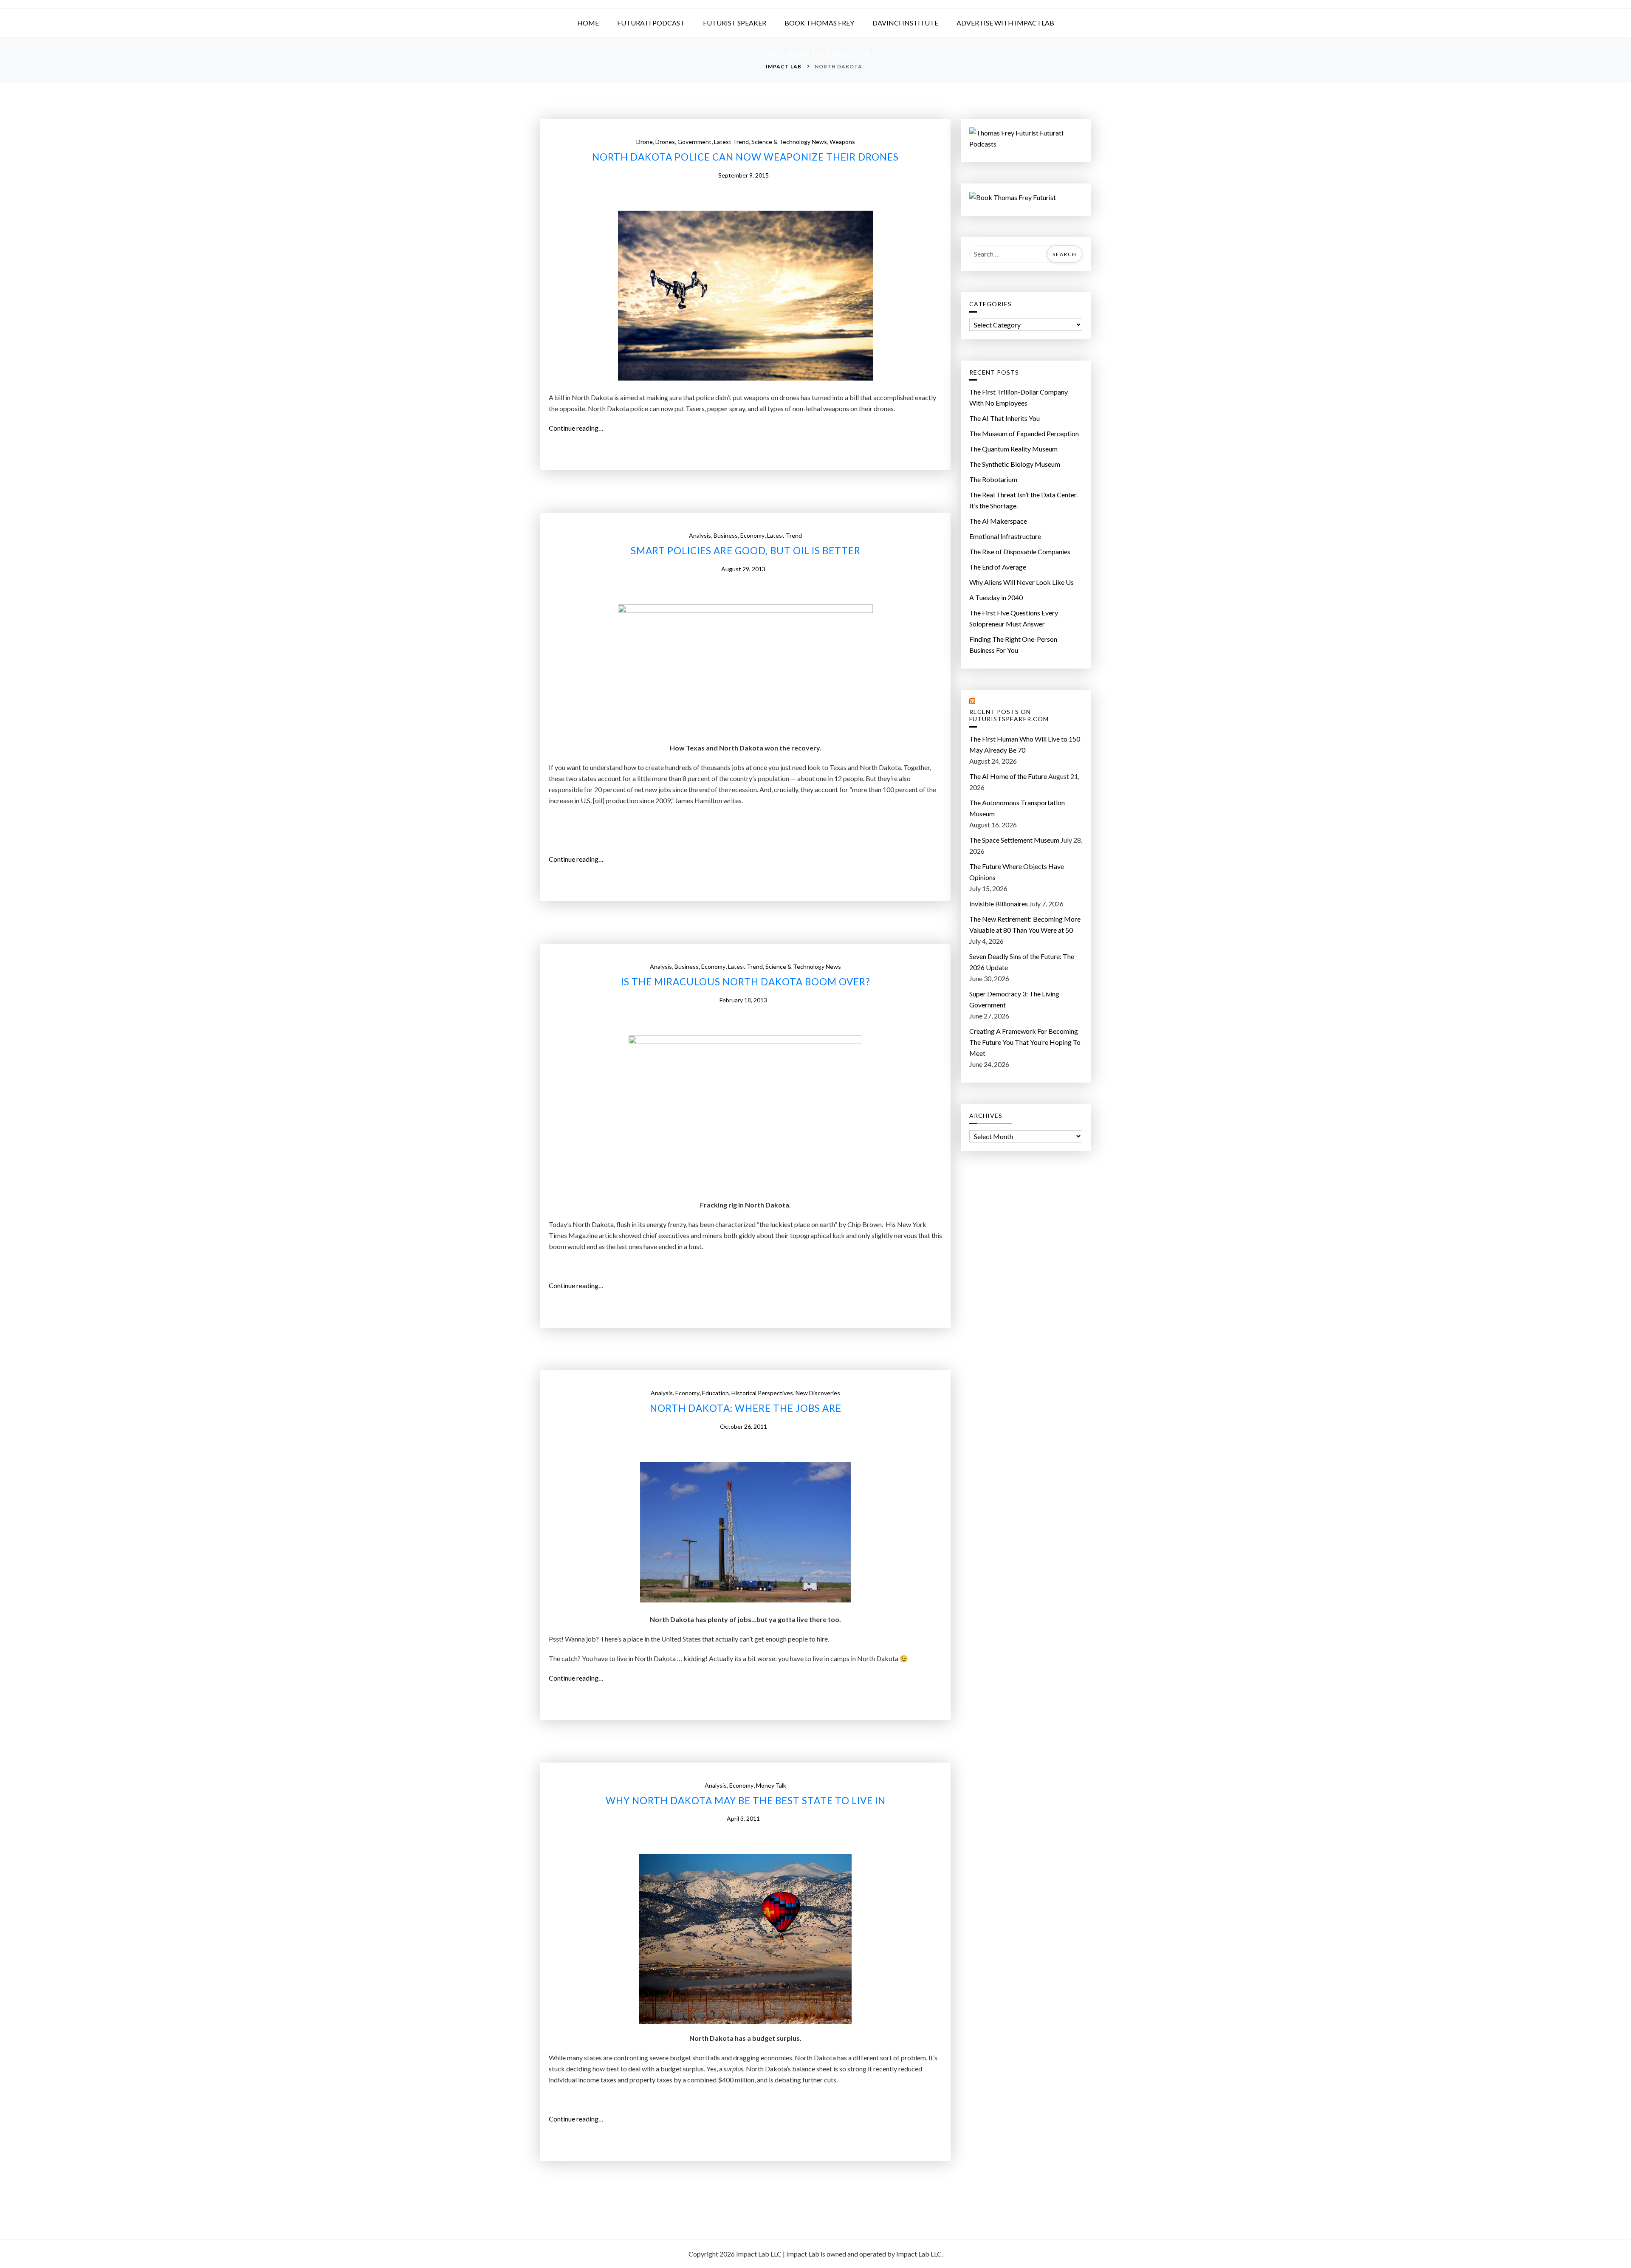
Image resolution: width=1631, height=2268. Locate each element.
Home (588, 23)
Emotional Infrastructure (1005, 536)
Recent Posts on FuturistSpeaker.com (1009, 715)
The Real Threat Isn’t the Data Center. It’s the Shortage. (1023, 500)
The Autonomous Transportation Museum (1017, 808)
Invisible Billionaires (999, 904)
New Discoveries (818, 1393)
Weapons (842, 142)
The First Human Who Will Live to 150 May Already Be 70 (1025, 744)
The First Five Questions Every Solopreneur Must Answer (1014, 618)
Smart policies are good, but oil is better (746, 551)
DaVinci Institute (905, 23)
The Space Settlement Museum (1014, 840)
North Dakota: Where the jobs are (746, 1408)
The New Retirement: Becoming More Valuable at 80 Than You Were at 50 (1025, 924)
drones (665, 142)
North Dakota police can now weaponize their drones (745, 157)
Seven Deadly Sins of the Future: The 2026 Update (1022, 962)
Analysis (700, 535)
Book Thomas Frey (819, 23)
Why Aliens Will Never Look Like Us (1021, 582)
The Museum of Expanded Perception (1024, 433)
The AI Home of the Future (1008, 776)
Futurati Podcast (651, 23)
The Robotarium (993, 479)
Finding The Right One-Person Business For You (1013, 645)
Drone (645, 142)
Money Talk (771, 1785)
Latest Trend (731, 142)
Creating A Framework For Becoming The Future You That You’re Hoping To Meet (1025, 1042)
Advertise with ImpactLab (1005, 23)
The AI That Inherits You (1005, 418)
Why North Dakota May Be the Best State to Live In (746, 1801)
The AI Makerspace (998, 521)
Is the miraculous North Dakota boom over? (746, 982)
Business (726, 535)
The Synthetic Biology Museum (1015, 464)
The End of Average (998, 567)
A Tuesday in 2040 (996, 597)
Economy (752, 535)
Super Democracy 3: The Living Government (1014, 999)
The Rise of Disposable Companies (1020, 551)
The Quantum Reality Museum (1013, 449)
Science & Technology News (789, 142)
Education (715, 1393)
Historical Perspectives (762, 1393)
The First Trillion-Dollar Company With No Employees (1019, 397)
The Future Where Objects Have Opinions (1017, 872)
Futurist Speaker (735, 23)
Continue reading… (579, 429)
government (694, 142)
